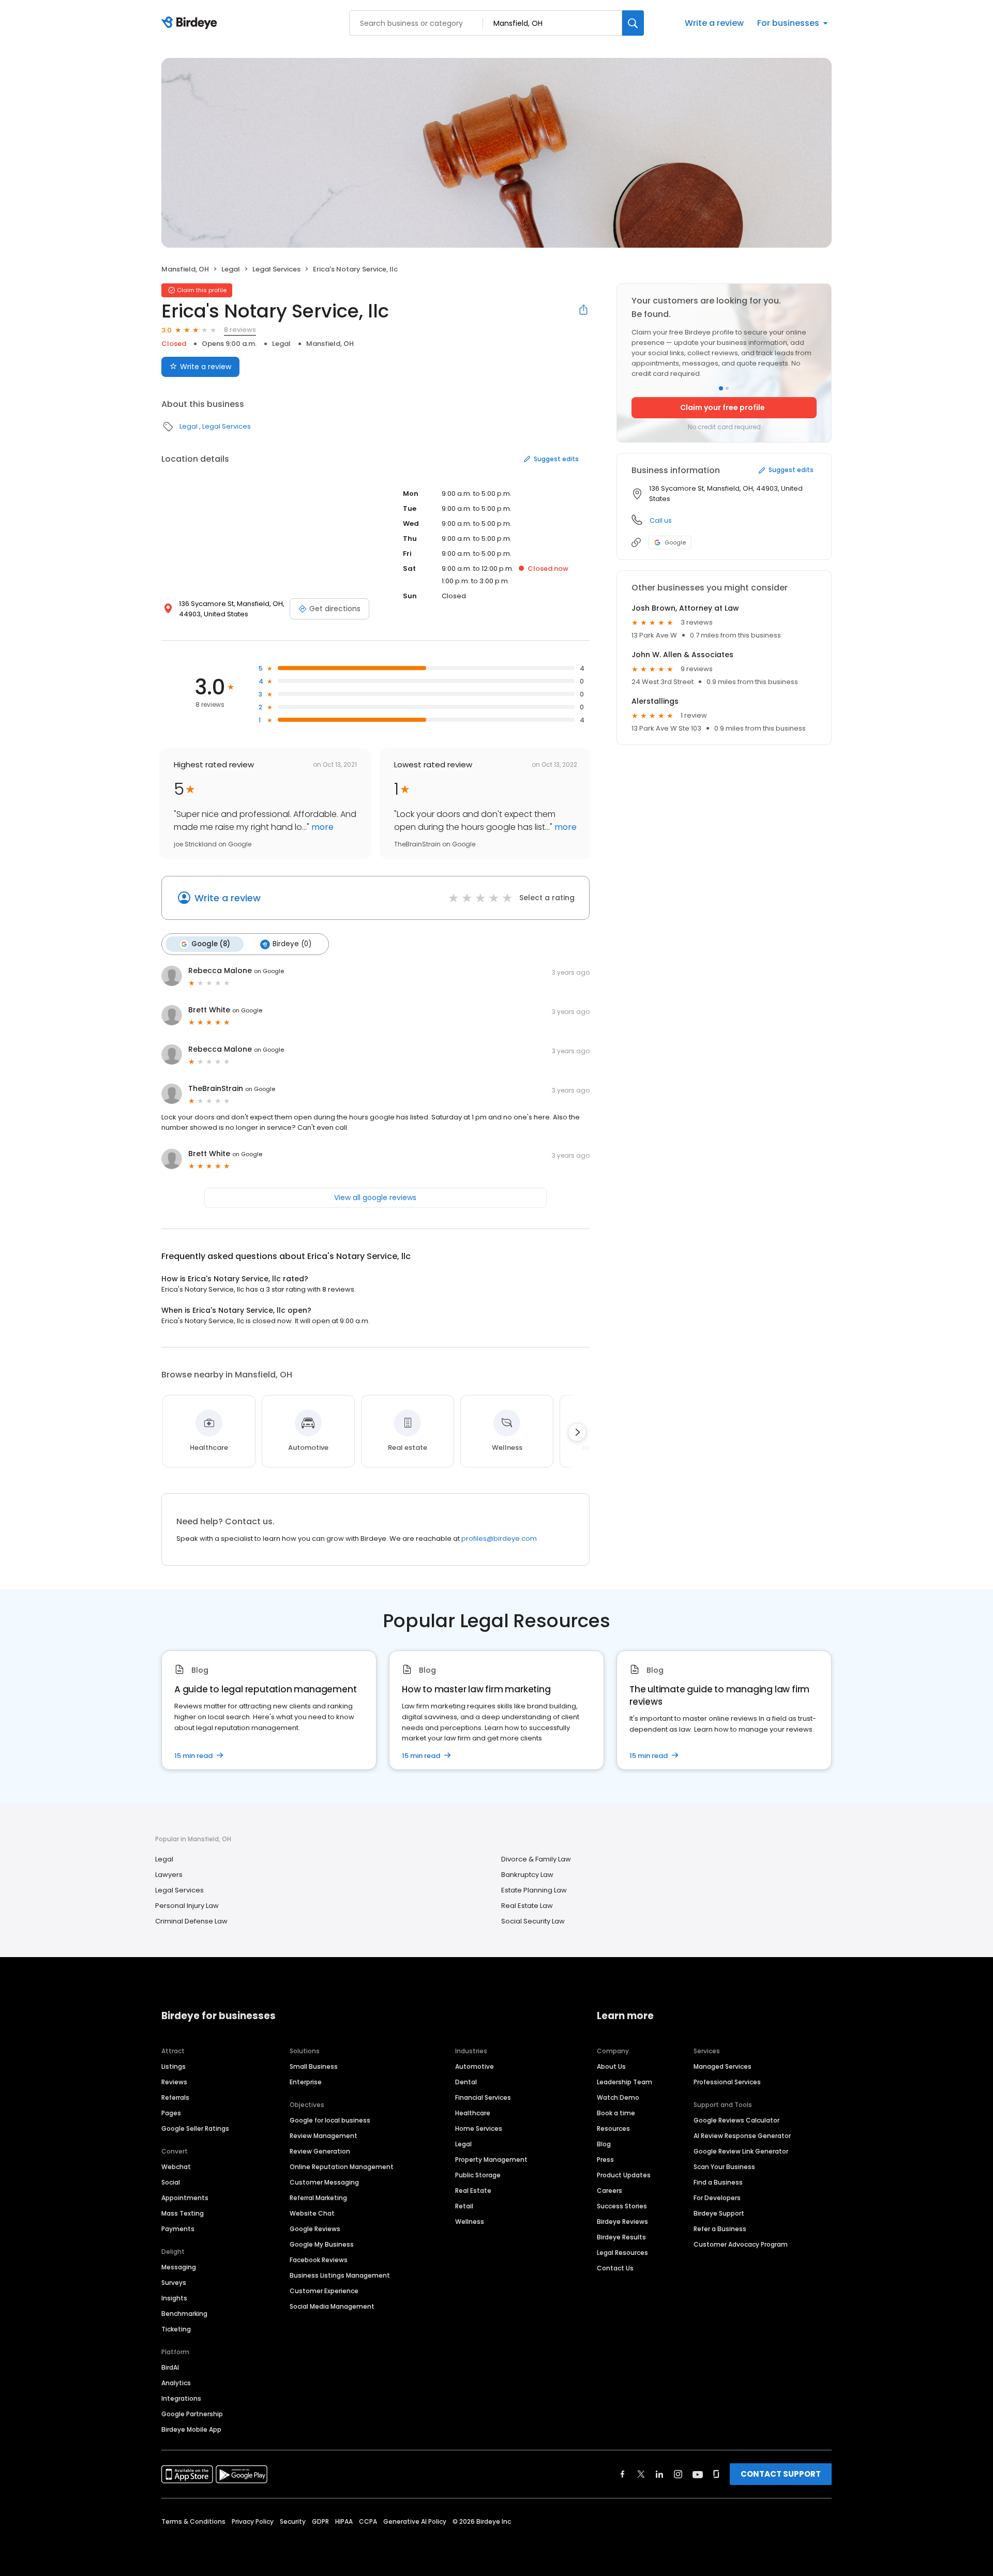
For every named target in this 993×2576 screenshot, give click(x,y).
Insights (174, 2298)
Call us (661, 520)
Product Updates (624, 2175)
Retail (464, 2206)
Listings (174, 2066)
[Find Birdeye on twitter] (641, 2474)
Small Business (314, 2066)
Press (605, 2160)
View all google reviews (375, 1198)
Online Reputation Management (342, 2167)
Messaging (179, 2267)
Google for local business (330, 2120)
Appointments (185, 2198)
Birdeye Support (719, 2213)
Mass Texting (183, 2213)
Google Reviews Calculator (736, 2120)
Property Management (491, 2160)
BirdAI (170, 2367)
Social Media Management (332, 2306)
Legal (231, 269)
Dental (466, 2082)
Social (171, 2182)
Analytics (176, 2383)
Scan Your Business (724, 2167)
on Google (269, 971)
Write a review (714, 23)
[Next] (577, 1432)
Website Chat (312, 2213)
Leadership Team (625, 2082)
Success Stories (622, 2206)
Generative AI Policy (415, 2521)
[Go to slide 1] (721, 388)
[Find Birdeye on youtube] (698, 2474)
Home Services (479, 2128)
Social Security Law (533, 1921)
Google (675, 542)
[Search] (633, 23)
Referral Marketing (318, 2198)
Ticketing (176, 2329)
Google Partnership (192, 2414)
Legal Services (276, 269)
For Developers (717, 2198)
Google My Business (322, 2244)
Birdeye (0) (292, 944)
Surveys (174, 2283)
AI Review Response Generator (742, 2136)
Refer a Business (720, 2229)
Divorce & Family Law (536, 1859)
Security (293, 2521)
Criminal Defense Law (191, 1921)
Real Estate (473, 2191)
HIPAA (344, 2521)
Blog (604, 2144)
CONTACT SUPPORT (781, 2474)
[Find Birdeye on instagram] (678, 2474)
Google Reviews (315, 2229)
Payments (178, 2229)
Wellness (470, 2222)
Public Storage (478, 2175)
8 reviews (240, 330)
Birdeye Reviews (622, 2222)
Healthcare (473, 2113)
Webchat (176, 2167)
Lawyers (169, 1875)
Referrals (175, 2097)
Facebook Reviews (319, 2260)
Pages (171, 2113)
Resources (613, 2128)
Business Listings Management (340, 2275)
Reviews (174, 2082)
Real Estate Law (527, 1906)
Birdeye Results (621, 2237)
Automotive (475, 2066)
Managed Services (723, 2066)
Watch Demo (618, 2097)
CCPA (368, 2521)
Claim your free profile (723, 407)
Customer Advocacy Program (741, 2244)
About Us (611, 2066)
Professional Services (727, 2082)
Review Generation (320, 2151)
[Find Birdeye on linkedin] (659, 2474)
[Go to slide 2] (727, 388)
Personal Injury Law (187, 1906)
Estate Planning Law (534, 1890)
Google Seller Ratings (195, 2128)
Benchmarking (184, 2314)
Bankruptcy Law (527, 1875)
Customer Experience (324, 2291)
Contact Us (615, 2268)
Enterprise (306, 2082)
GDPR (320, 2521)
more (321, 827)
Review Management (324, 2136)
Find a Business (718, 2182)
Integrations (181, 2398)
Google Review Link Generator (741, 2151)
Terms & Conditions (193, 2521)
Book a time (616, 2113)
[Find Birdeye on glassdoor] (716, 2474)
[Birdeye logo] (191, 23)
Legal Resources (622, 2253)
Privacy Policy (253, 2521)
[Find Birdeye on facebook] (623, 2474)
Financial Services (483, 2097)
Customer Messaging (324, 2182)
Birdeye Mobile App (191, 2429)
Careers (610, 2191)
